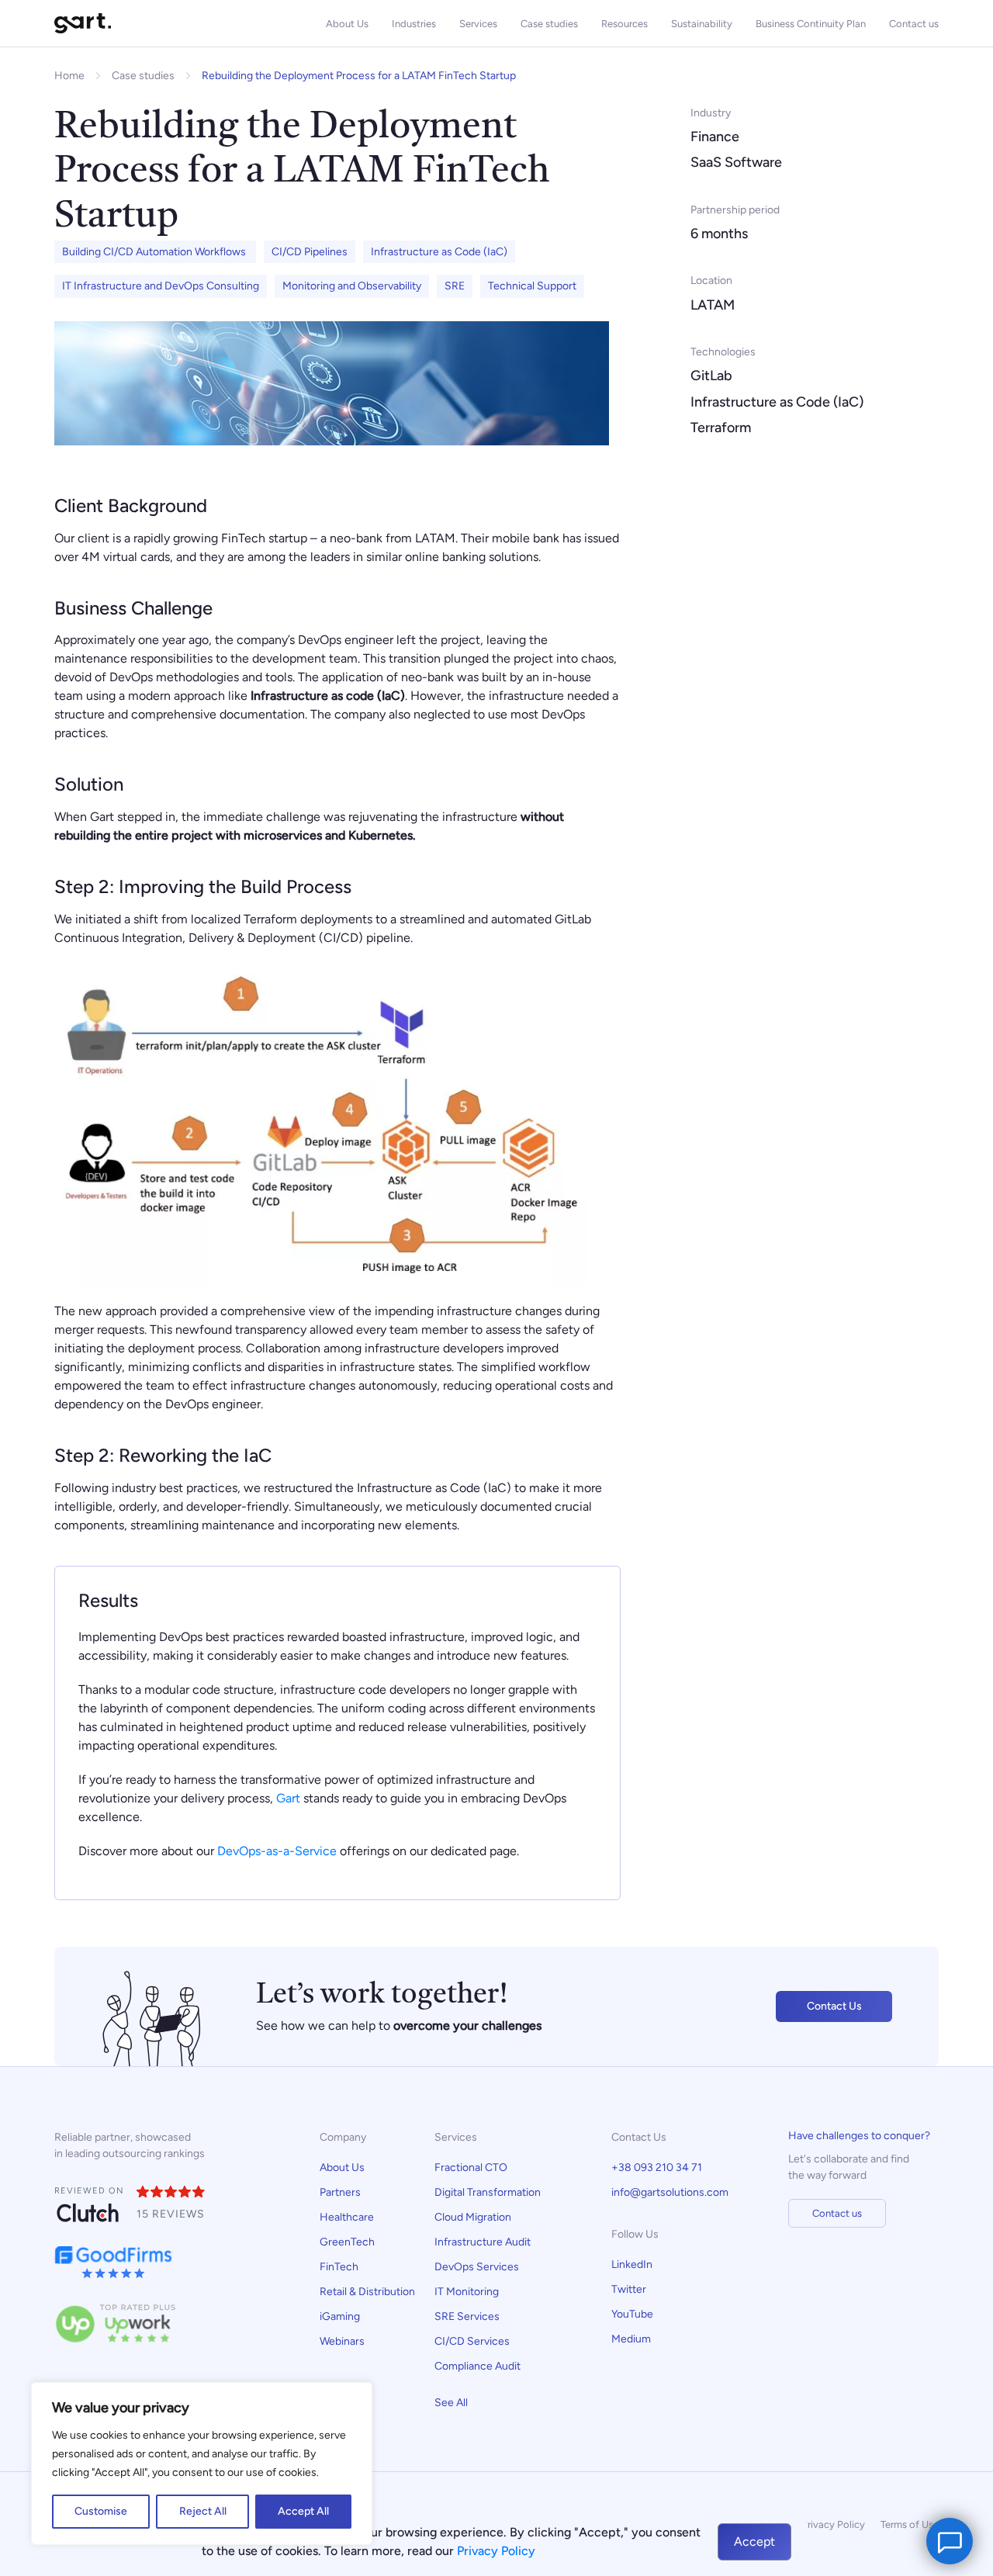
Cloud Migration (473, 2217)
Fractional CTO (471, 2167)
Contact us (914, 24)
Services (478, 24)
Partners (340, 2192)
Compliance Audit (479, 2366)
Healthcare (347, 2217)
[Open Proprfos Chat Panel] (950, 2541)
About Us (347, 24)
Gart (288, 1798)
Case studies (549, 24)
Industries (414, 24)
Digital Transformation (488, 2192)
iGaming (340, 2316)
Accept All (303, 2511)
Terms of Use (910, 2524)
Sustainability (702, 24)
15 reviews (171, 2214)
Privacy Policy (833, 2524)
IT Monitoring (467, 2292)
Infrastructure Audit (483, 2242)
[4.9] (171, 2193)
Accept (754, 2541)
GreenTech (347, 2242)
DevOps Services (477, 2267)
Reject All (203, 2511)
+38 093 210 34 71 (657, 2167)
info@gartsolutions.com (670, 2192)
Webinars (342, 2341)
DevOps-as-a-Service (277, 1851)
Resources (625, 24)
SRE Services (467, 2316)
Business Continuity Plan (811, 24)
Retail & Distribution (367, 2292)
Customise (101, 2511)
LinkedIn (632, 2264)
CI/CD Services (472, 2341)
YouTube (632, 2314)
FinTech (339, 2267)
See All (451, 2403)
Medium (631, 2339)
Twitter (629, 2289)
